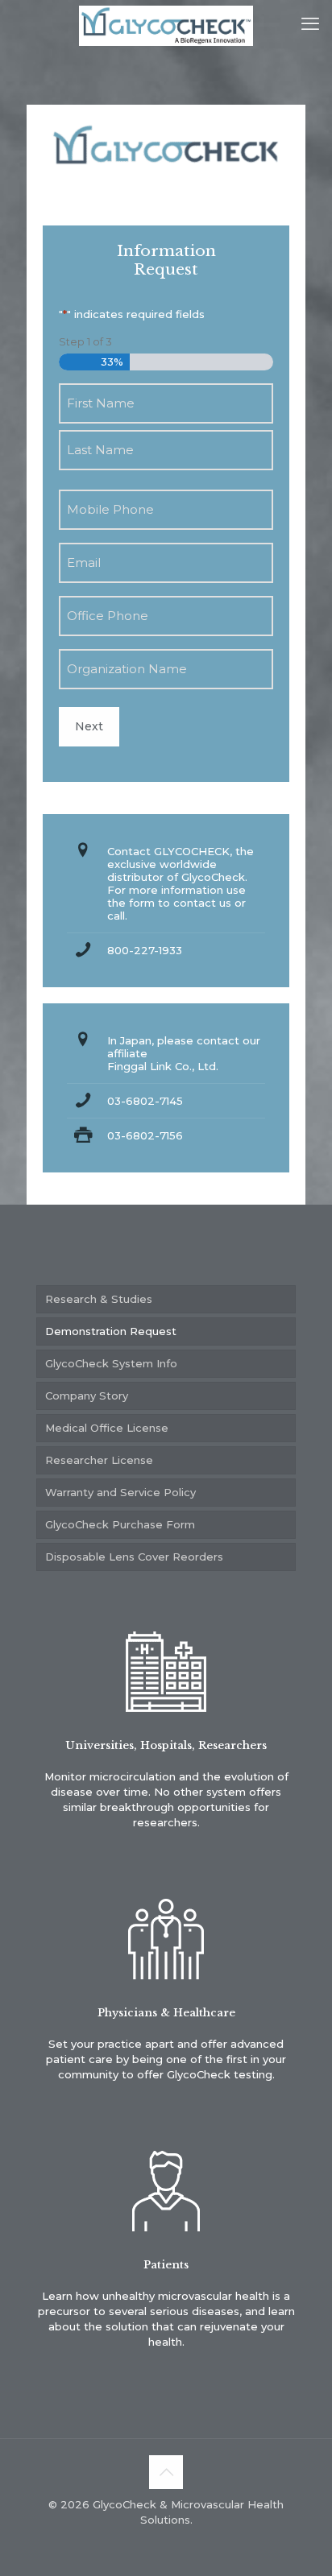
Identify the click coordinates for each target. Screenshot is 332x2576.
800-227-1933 (145, 950)
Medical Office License (107, 1428)
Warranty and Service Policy (120, 1492)
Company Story (87, 1396)
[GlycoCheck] (166, 24)
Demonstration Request (111, 1331)
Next (89, 726)
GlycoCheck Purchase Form (120, 1524)
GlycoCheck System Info (111, 1363)
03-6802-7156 (145, 1135)
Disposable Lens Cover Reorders (134, 1557)
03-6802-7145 (145, 1101)
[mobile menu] (310, 24)
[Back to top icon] (166, 2472)
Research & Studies (99, 1299)
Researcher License (99, 1460)
